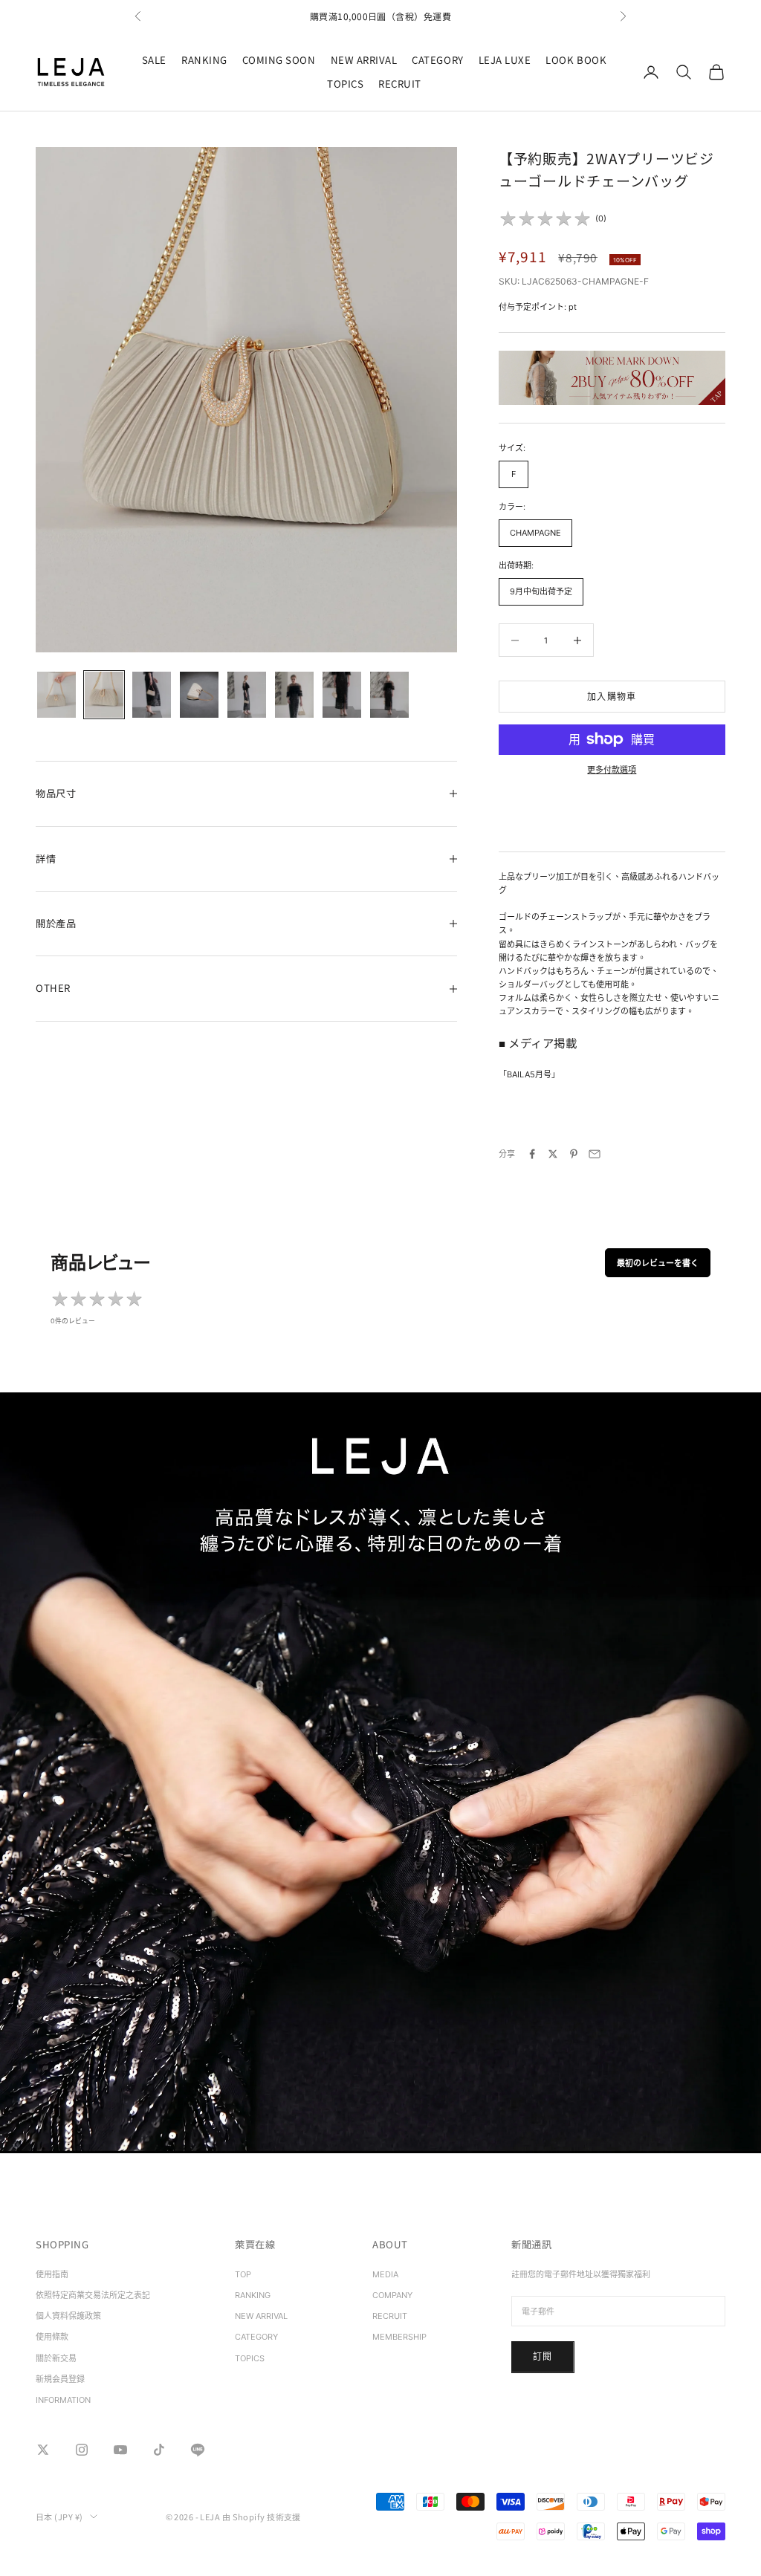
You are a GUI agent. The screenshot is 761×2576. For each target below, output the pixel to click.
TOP (243, 2274)
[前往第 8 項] (389, 695)
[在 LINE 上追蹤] (198, 2450)
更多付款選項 (612, 770)
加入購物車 (612, 697)
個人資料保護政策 (68, 2316)
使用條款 (52, 2337)
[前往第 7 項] (342, 695)
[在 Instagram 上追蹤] (82, 2450)
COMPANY (392, 2295)
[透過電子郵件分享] (595, 1154)
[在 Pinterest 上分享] (574, 1154)
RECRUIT (400, 84)
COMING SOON (279, 60)
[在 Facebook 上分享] (532, 1154)
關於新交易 (56, 2358)
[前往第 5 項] (247, 695)
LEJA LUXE (505, 60)
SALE (154, 60)
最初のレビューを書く (658, 1263)
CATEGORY (437, 60)
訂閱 (543, 2356)
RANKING (204, 60)
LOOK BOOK (576, 60)
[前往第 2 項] (104, 695)
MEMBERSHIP (399, 2337)
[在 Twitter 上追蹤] (43, 2450)
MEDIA (385, 2274)
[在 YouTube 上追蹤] (120, 2450)
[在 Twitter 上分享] (553, 1154)
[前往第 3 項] (152, 695)
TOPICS (345, 84)
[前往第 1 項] (56, 695)
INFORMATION (63, 2400)
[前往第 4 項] (199, 695)
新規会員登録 (60, 2379)
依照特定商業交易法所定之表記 (93, 2295)
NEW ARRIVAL (364, 60)
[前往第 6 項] (294, 695)
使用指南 (52, 2274)
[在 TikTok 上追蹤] (159, 2450)
